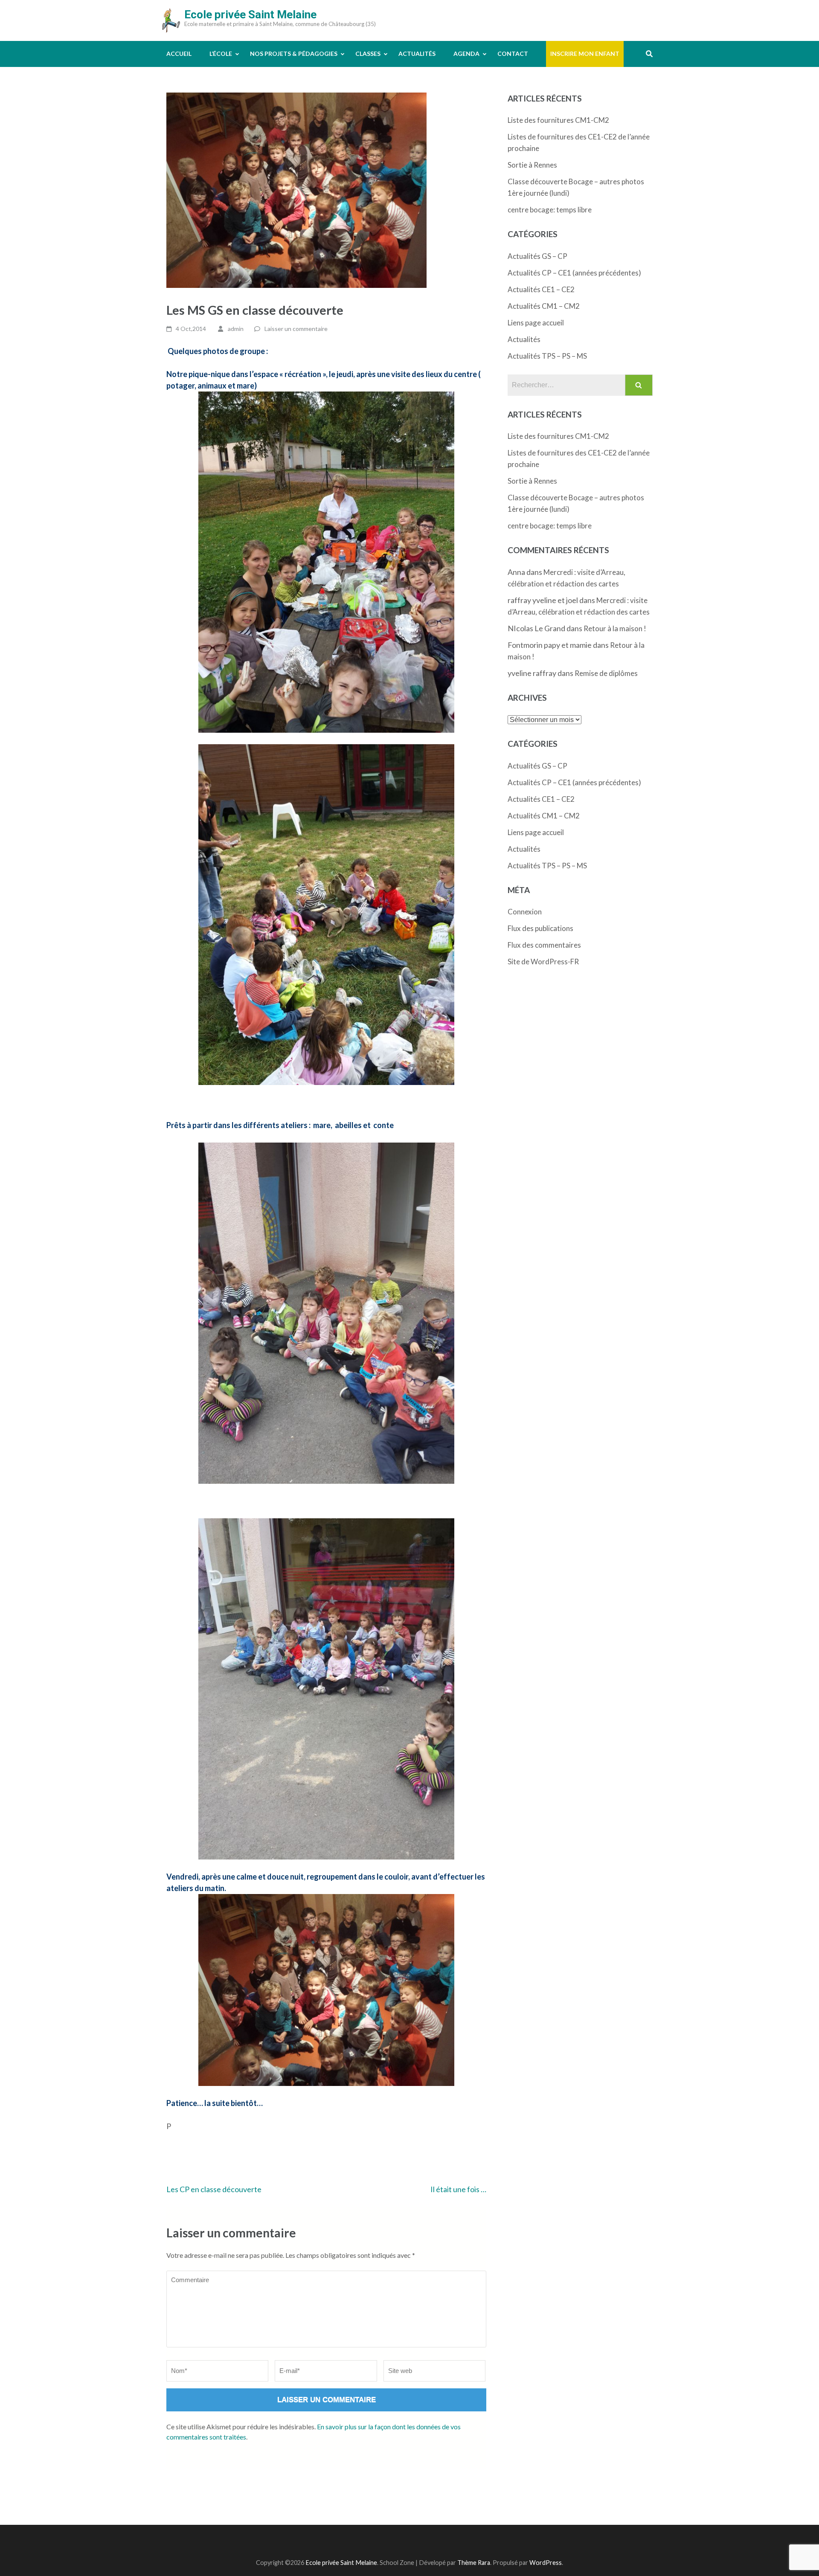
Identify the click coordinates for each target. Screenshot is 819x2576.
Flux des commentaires (544, 945)
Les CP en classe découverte (214, 2189)
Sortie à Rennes (532, 165)
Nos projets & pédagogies (294, 54)
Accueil (179, 54)
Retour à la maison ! (615, 628)
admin (236, 329)
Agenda (466, 54)
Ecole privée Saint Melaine (250, 15)
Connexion (525, 912)
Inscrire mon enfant (585, 54)
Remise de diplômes (606, 673)
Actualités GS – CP (537, 256)
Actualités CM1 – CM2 (544, 306)
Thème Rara (474, 2563)
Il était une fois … (458, 2189)
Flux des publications (540, 928)
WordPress (546, 2563)
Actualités (417, 54)
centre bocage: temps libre (550, 210)
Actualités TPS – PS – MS (547, 356)
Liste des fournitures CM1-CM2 (558, 120)
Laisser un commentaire (296, 329)
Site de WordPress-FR (543, 962)
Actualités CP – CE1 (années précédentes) (574, 273)
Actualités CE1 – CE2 (541, 289)
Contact (513, 54)
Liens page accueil (536, 323)
